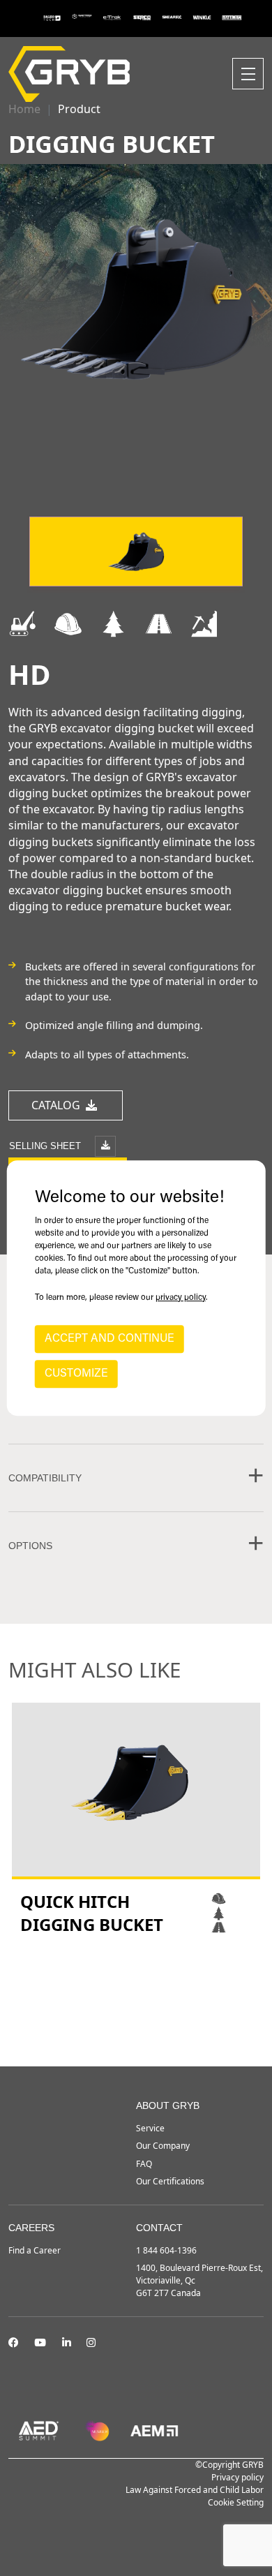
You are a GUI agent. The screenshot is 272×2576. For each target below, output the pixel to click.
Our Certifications (170, 2181)
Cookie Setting (236, 2502)
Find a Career (35, 2250)
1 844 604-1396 (166, 2250)
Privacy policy (237, 2477)
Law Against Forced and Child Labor (195, 2490)
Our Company (163, 2146)
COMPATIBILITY (45, 1478)
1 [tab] (122, 2029)
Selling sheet (46, 1145)
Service (150, 2128)
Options (30, 1546)
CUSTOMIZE (76, 1374)
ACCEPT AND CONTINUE (109, 1339)
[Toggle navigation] (248, 74)
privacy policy (181, 1298)
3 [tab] (150, 2029)
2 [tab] (136, 2029)
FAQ (144, 2164)
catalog (57, 1105)
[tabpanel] (136, 1820)
